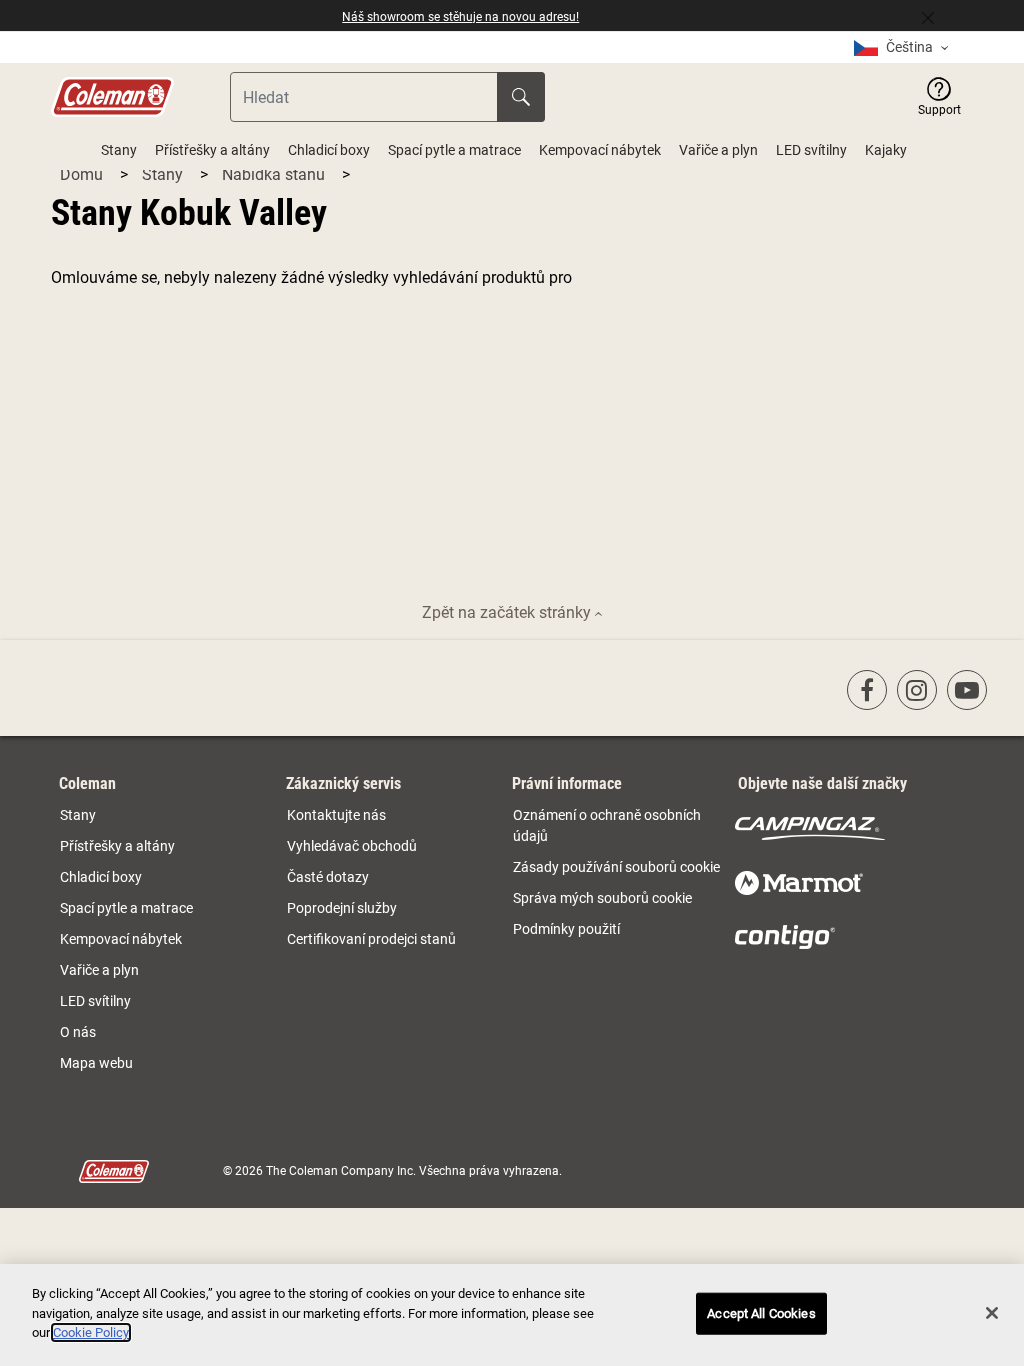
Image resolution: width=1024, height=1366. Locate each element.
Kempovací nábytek (600, 150)
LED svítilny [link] (95, 1001)
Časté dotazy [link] (328, 877)
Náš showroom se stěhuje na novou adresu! (460, 17)
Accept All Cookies (761, 1313)
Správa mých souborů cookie (602, 898)
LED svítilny (811, 150)
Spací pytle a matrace (454, 150)
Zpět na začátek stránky (508, 612)
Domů (83, 174)
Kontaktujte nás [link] (336, 815)
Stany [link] (78, 815)
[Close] (992, 1313)
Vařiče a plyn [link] (99, 970)
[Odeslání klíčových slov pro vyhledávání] (521, 97)
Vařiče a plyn (718, 150)
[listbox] (901, 47)
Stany (119, 150)
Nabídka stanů (275, 174)
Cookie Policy (91, 1332)
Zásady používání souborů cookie (616, 867)
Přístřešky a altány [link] (117, 846)
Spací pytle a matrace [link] (126, 908)
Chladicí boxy (329, 150)
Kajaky (886, 150)
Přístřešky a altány (212, 150)
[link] (867, 690)
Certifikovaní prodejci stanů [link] (371, 939)
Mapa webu (96, 1063)
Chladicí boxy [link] (101, 877)
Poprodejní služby (342, 908)
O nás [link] (78, 1032)
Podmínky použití (566, 929)
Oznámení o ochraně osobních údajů (607, 825)
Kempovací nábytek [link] (121, 939)
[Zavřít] (936, 16)
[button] (939, 97)
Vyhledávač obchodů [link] (352, 846)
